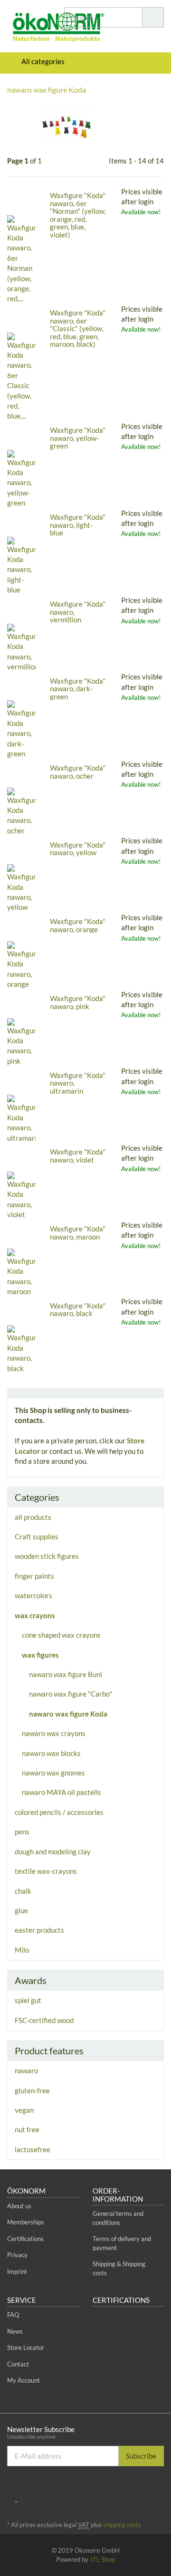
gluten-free (32, 2090)
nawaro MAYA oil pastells (62, 1792)
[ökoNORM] (28, 29)
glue (21, 1910)
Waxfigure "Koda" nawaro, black (78, 1310)
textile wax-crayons (46, 1871)
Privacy (17, 2255)
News (15, 2331)
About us (19, 2206)
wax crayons (35, 1615)
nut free (27, 2129)
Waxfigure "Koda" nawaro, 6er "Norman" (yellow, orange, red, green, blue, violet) (78, 215)
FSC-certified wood (44, 2020)
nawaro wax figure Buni (66, 1674)
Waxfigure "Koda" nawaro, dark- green (78, 689)
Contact (18, 2364)
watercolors (33, 1595)
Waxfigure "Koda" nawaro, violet (78, 1156)
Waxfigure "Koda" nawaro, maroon (78, 1233)
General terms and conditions (118, 2218)
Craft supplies (37, 1536)
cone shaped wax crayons (61, 1635)
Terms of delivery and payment (122, 2243)
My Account (24, 2380)
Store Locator (26, 2347)
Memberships (26, 2222)
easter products (39, 1930)
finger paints (34, 1576)
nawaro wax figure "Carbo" (71, 1694)
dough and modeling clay (53, 1851)
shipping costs (122, 2525)
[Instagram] (159, 2488)
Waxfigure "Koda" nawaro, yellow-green (78, 438)
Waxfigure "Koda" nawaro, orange (78, 925)
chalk (23, 1891)
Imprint (17, 2271)
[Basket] (129, 62)
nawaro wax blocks (51, 1753)
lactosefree (33, 2149)
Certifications (25, 2239)
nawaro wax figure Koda (68, 1714)
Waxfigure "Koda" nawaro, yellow (78, 849)
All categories (42, 61)
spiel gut (28, 2000)
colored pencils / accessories (59, 1812)
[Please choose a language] (13, 2501)
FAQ (13, 2315)
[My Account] (154, 62)
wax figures (40, 1655)
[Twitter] (144, 2488)
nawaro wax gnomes (53, 1773)
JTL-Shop (102, 2559)
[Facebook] (130, 2488)
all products (33, 1517)
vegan (24, 2110)
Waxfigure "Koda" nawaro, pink (78, 1002)
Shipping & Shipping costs (119, 2268)
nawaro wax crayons (54, 1733)
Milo (22, 1950)
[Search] (153, 17)
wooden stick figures (47, 1556)
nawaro (26, 2070)
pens (22, 1832)
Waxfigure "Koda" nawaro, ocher (78, 772)
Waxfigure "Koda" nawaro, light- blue (78, 525)
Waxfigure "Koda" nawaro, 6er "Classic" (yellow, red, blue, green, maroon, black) (78, 328)
